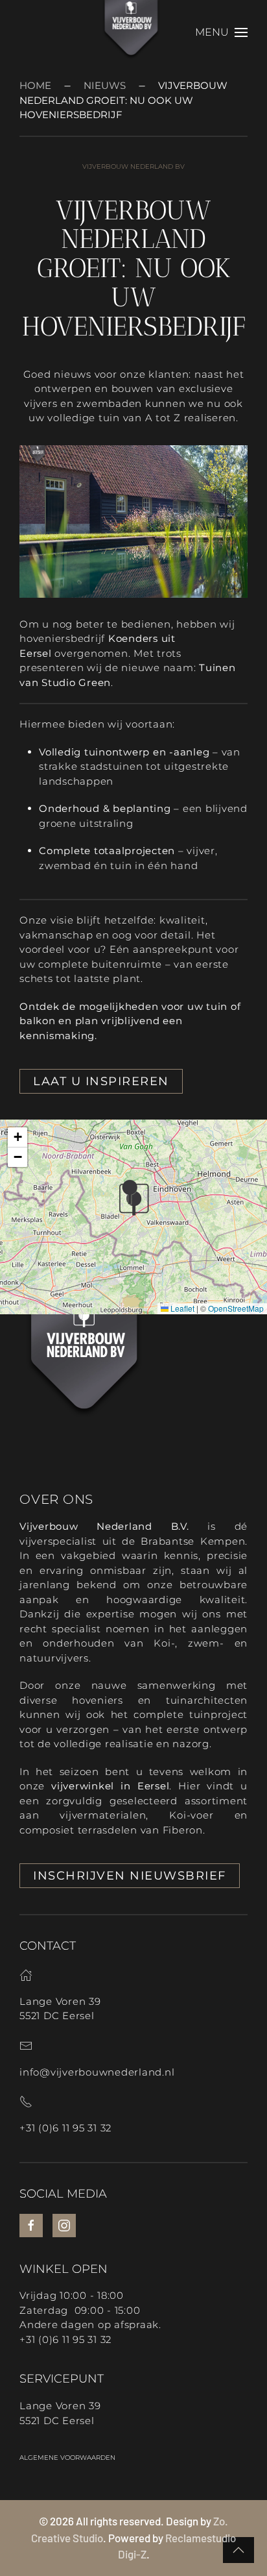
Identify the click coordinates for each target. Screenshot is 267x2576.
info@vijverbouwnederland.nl (97, 2072)
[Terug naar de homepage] (134, 32)
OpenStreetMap (236, 1308)
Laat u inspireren (101, 1081)
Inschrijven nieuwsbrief (130, 1876)
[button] (221, 32)
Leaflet (181, 1308)
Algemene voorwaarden (67, 2458)
